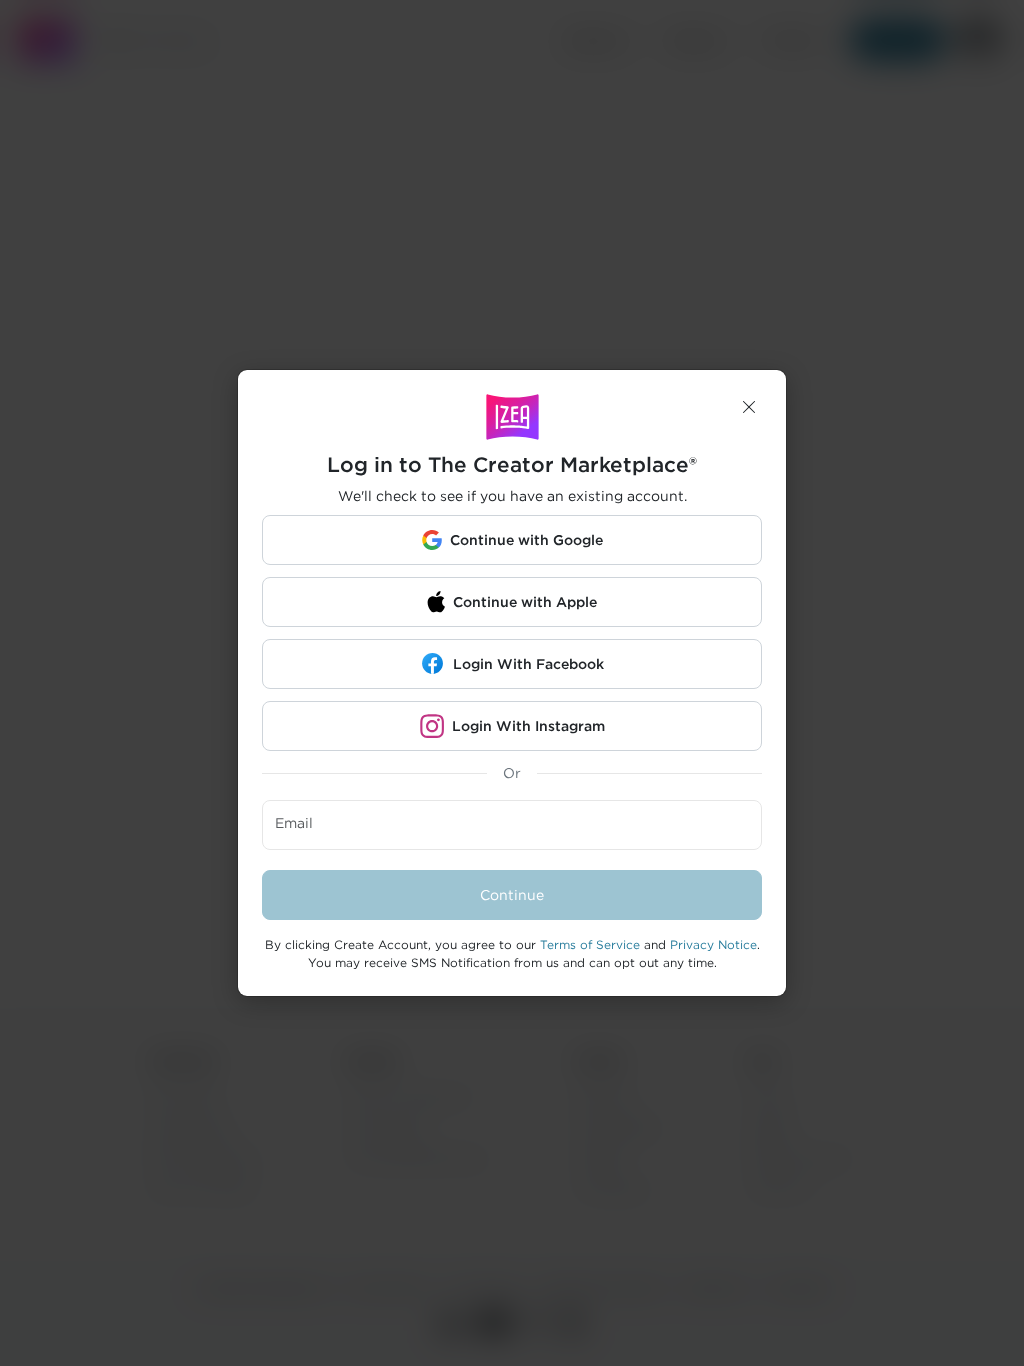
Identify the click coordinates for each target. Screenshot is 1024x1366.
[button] (749, 407)
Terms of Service (590, 944)
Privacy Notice (713, 944)
